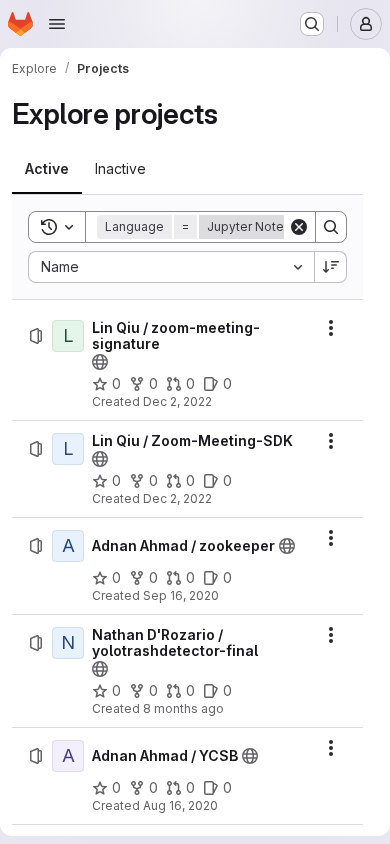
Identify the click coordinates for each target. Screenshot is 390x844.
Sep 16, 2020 (181, 595)
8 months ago (183, 708)
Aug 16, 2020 (180, 805)
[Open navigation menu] (57, 24)
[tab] (47, 169)
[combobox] (171, 267)
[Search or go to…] (312, 24)
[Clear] (299, 227)
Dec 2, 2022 (177, 401)
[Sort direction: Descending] (331, 267)
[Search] (331, 227)
